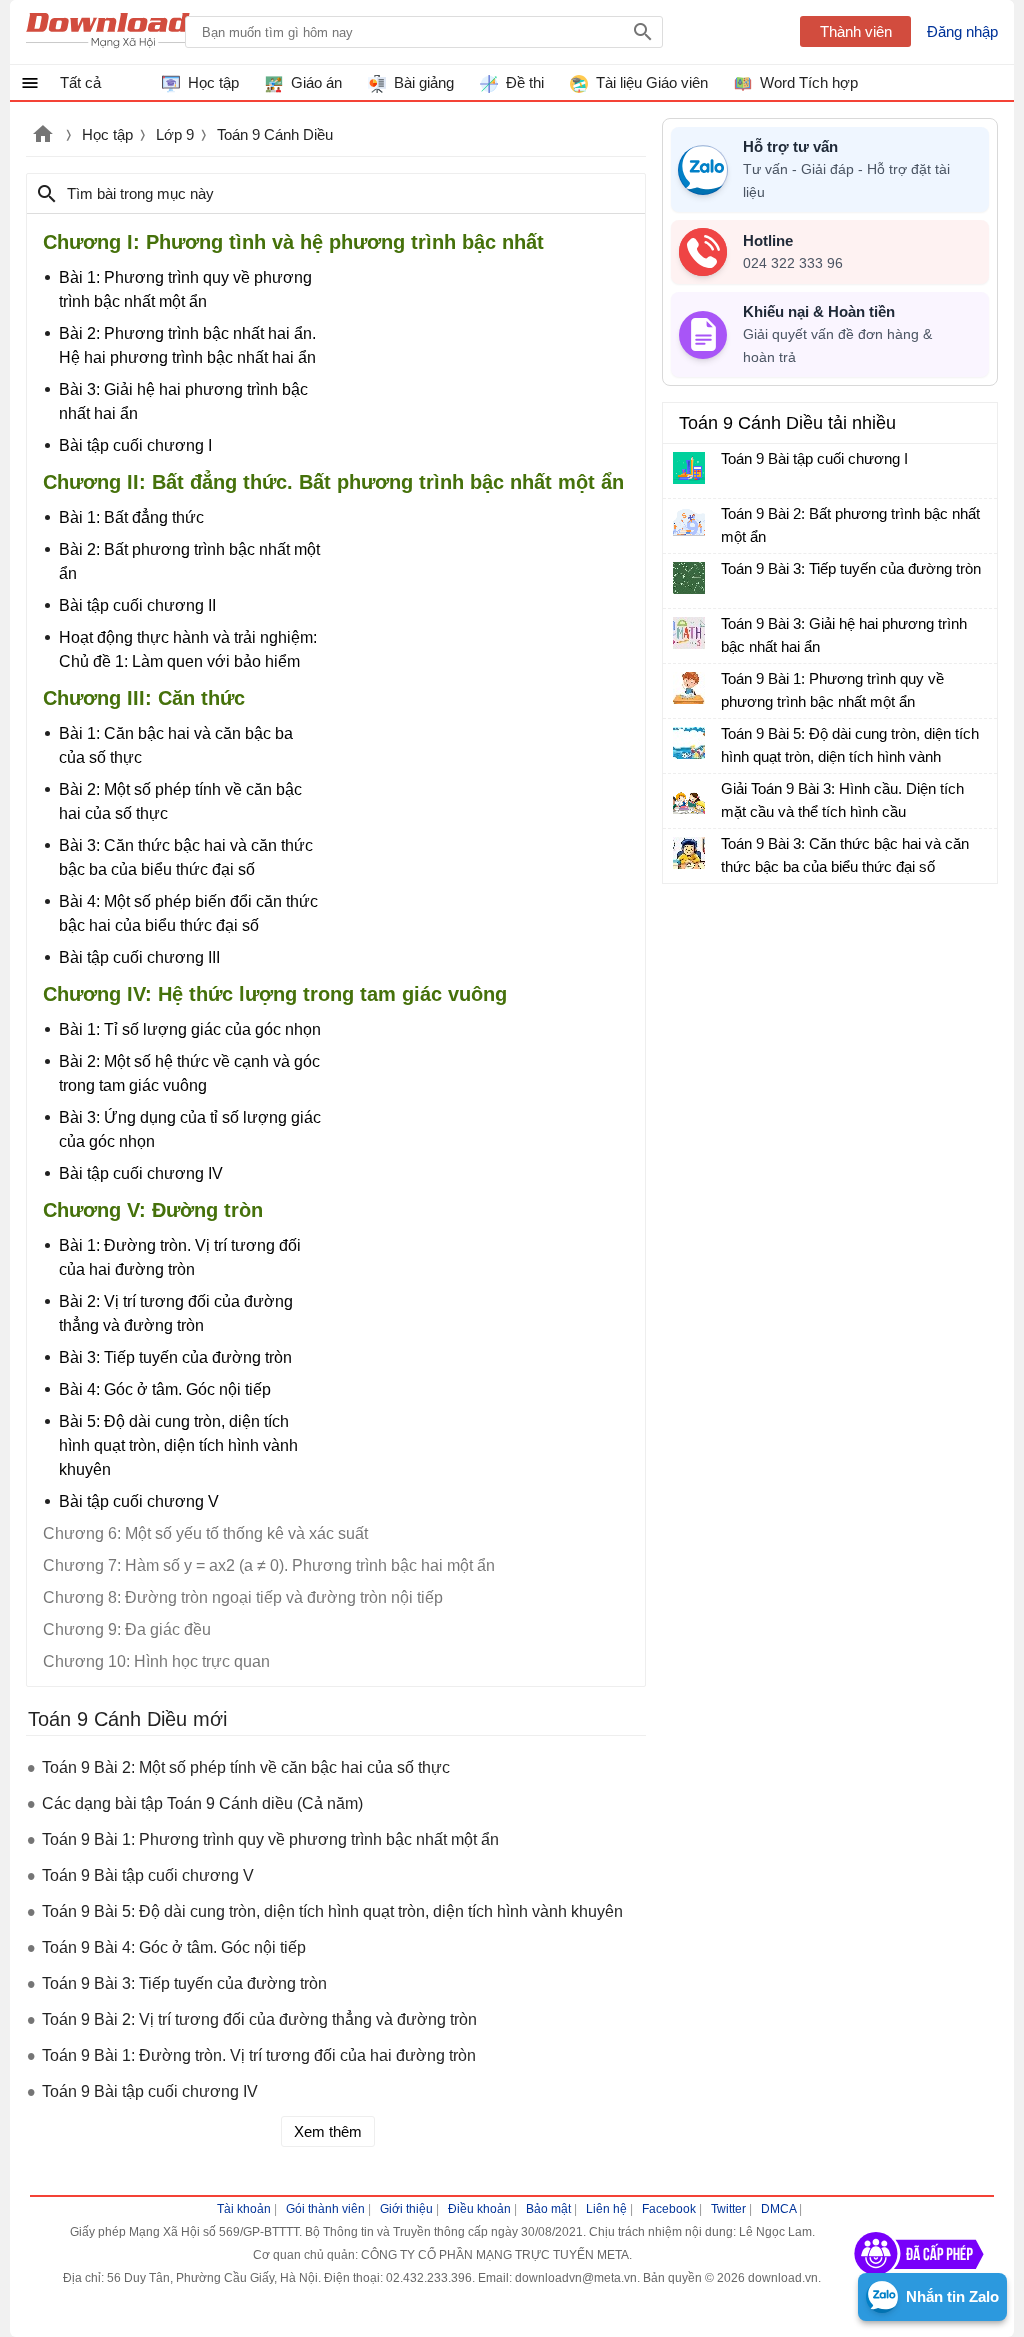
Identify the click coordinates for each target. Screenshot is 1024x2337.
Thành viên (856, 31)
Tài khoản (244, 2209)
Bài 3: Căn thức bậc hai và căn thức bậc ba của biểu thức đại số (186, 857)
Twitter (728, 2209)
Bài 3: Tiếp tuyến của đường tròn (175, 1357)
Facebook (669, 2209)
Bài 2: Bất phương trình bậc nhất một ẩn (189, 561)
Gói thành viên (325, 2209)
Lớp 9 (175, 134)
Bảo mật (548, 2209)
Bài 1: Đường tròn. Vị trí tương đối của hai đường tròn (180, 1257)
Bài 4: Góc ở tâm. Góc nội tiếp (165, 1389)
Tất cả (80, 82)
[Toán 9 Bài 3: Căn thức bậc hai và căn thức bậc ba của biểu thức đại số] (689, 853)
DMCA (778, 2209)
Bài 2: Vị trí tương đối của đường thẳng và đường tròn (176, 1313)
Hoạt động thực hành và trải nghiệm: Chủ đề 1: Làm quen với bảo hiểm (188, 649)
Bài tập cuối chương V (139, 1501)
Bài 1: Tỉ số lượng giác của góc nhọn (190, 1029)
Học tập (107, 134)
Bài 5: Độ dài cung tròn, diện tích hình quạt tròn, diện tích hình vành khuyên (178, 1445)
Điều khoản (479, 2209)
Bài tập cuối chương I (135, 445)
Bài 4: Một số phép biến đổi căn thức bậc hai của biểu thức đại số (188, 913)
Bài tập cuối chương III (139, 957)
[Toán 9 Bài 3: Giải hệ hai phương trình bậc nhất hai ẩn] (689, 633)
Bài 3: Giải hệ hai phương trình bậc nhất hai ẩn (183, 401)
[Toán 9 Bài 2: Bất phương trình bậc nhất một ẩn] (689, 523)
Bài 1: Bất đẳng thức (131, 517)
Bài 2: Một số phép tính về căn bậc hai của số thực (180, 801)
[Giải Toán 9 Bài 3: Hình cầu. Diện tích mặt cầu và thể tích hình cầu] (689, 798)
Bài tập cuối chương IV (141, 1173)
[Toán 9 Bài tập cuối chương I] (689, 468)
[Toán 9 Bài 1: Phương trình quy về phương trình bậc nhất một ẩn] (689, 688)
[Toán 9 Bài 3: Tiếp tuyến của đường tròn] (689, 578)
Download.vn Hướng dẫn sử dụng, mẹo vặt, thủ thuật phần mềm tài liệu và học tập (123, 32)
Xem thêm (328, 2131)
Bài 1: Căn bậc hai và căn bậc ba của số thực (176, 745)
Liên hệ (606, 2209)
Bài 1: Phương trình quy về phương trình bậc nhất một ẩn (185, 289)
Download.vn (43, 136)
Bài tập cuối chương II (137, 605)
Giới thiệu (406, 2209)
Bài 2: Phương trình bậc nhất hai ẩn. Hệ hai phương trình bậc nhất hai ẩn (187, 345)
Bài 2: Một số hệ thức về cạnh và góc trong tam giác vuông (189, 1073)
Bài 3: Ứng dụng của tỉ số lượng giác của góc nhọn (190, 1129)
